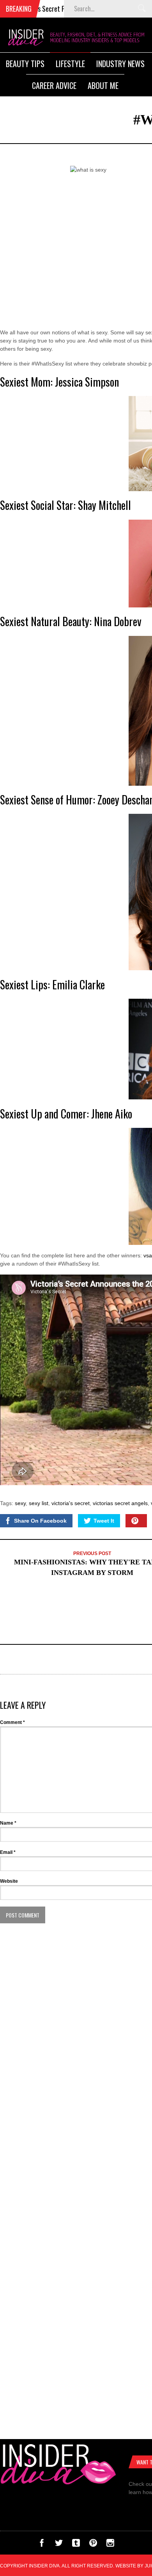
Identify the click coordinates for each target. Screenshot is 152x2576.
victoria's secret (71, 1503)
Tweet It (104, 1521)
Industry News (120, 64)
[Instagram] (110, 2545)
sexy (20, 1503)
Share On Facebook (40, 1521)
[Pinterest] (93, 2545)
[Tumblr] (76, 2545)
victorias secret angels (120, 1503)
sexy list (39, 1503)
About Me (103, 85)
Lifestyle (70, 64)
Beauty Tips (25, 64)
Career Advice (54, 85)
